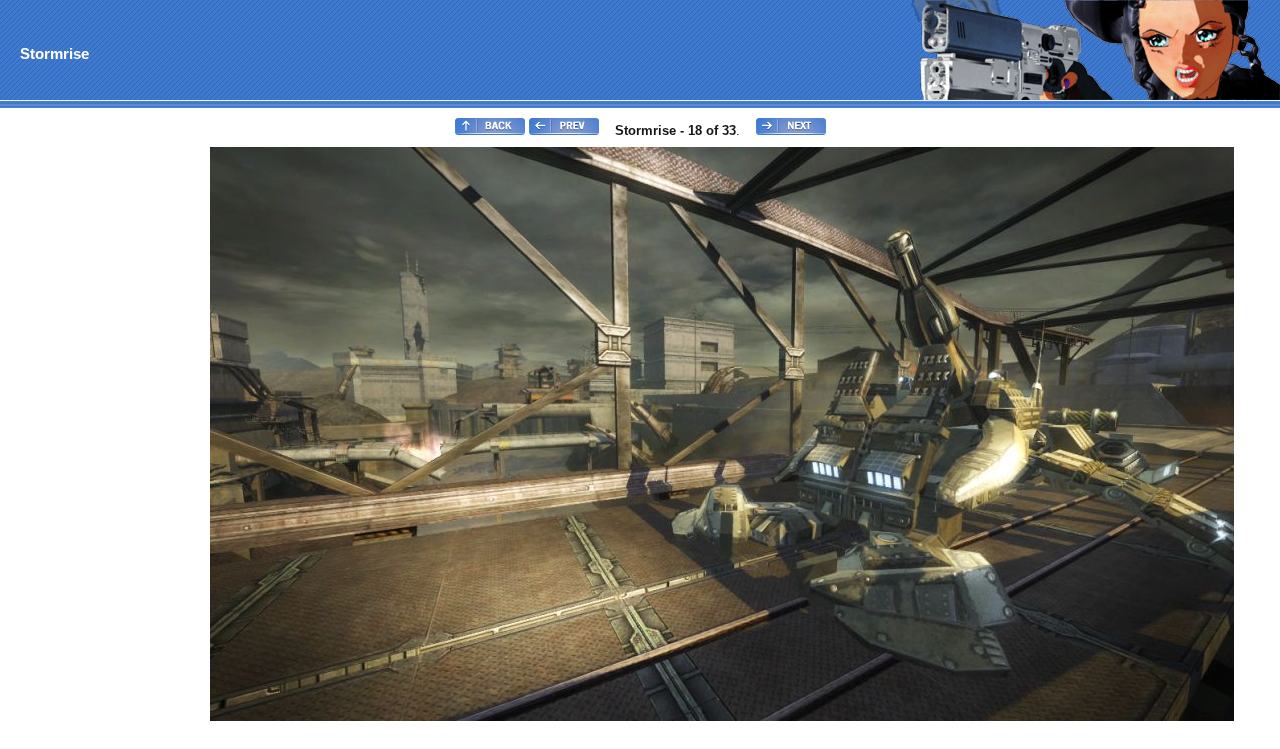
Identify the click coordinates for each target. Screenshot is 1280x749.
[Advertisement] (83, 446)
